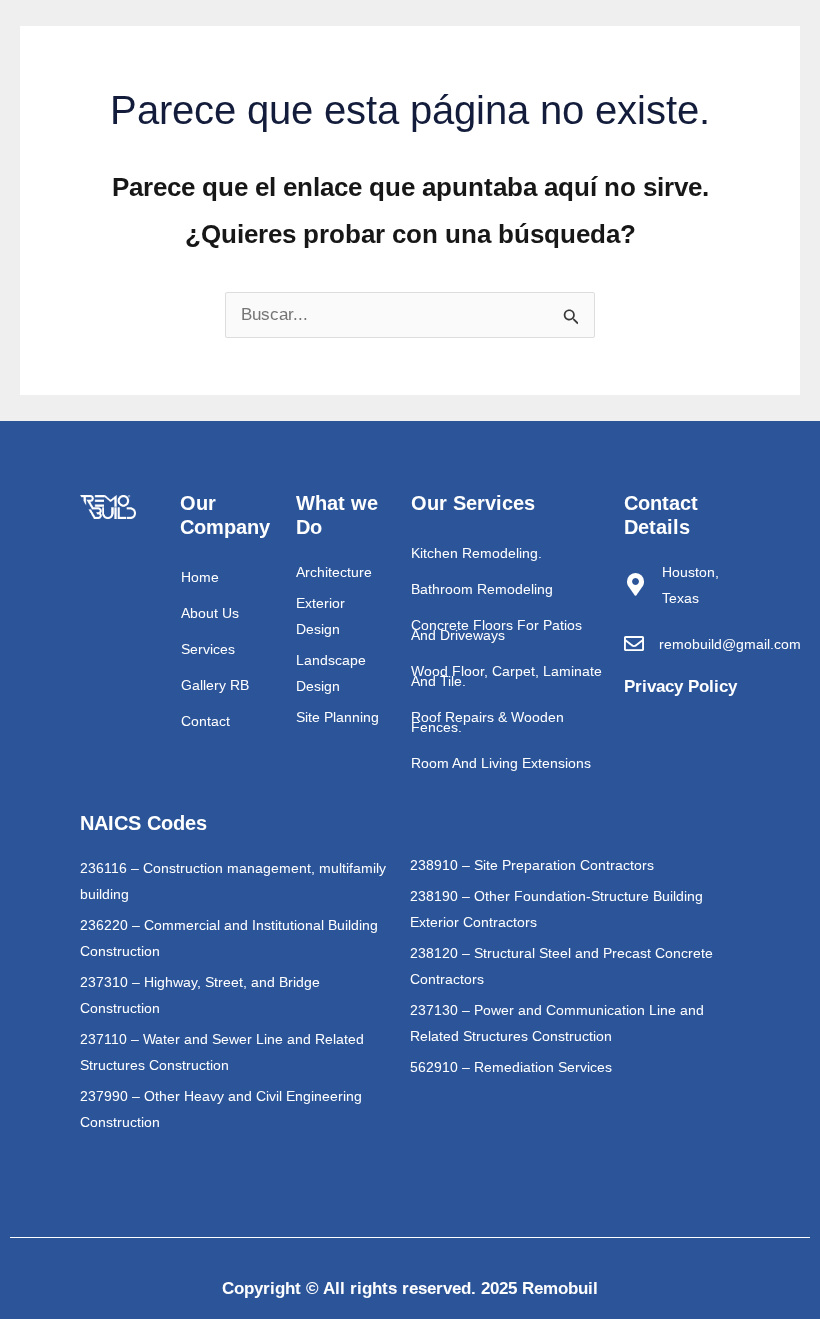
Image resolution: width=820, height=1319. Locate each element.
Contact (205, 721)
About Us (210, 613)
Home (200, 577)
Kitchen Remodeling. (476, 553)
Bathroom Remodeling (482, 589)
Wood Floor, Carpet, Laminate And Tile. (506, 676)
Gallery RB (215, 685)
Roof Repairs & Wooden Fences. (487, 722)
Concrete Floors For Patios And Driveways (496, 630)
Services (208, 649)
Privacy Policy (680, 686)
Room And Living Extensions (501, 763)
